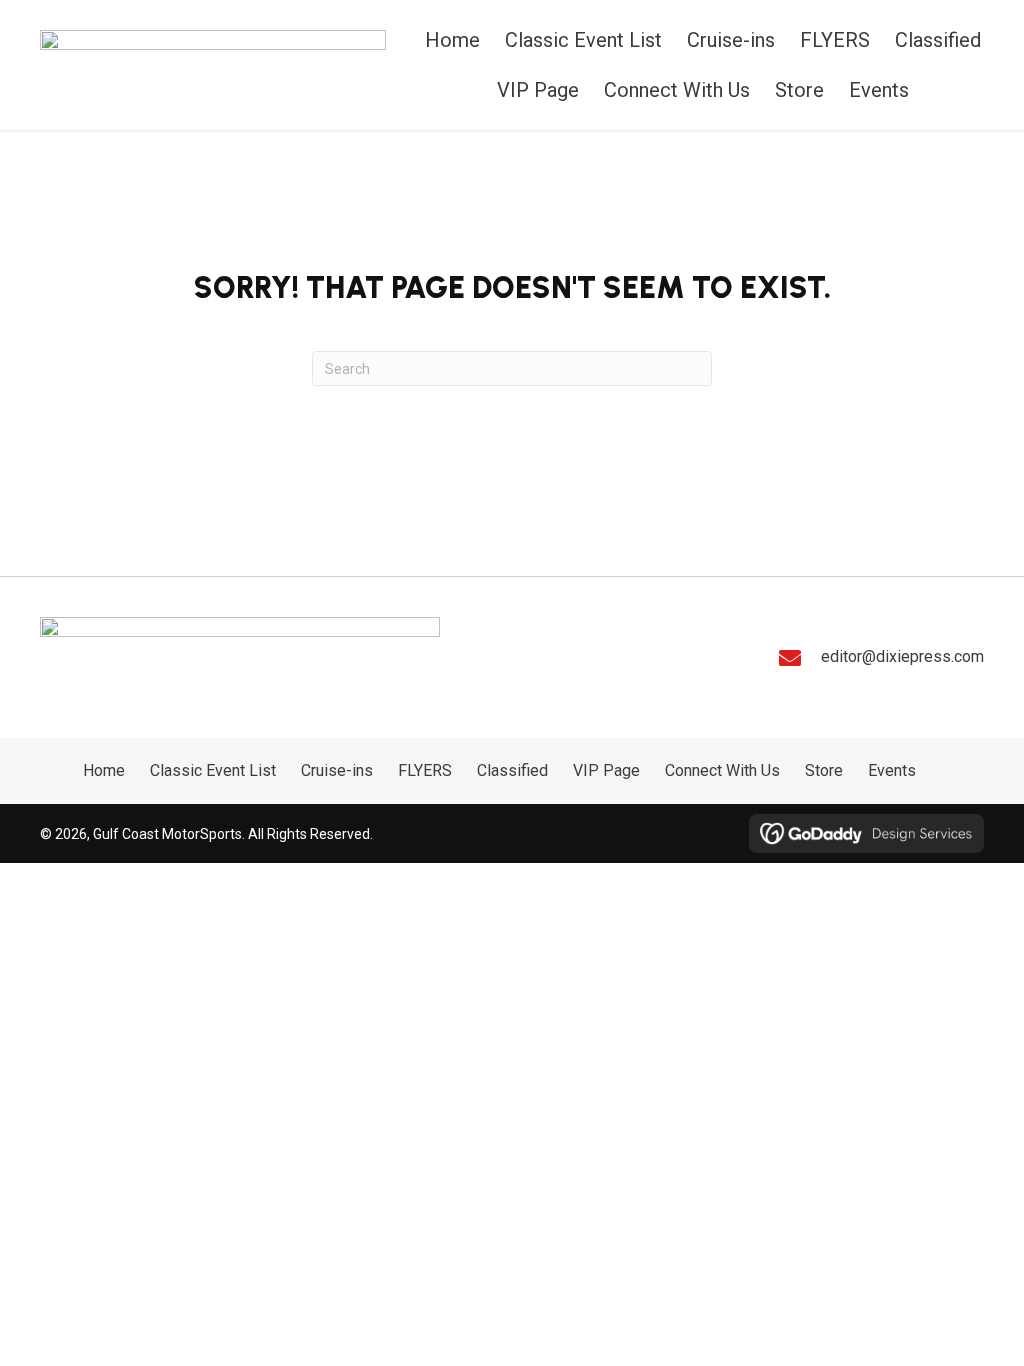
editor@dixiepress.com (902, 656)
